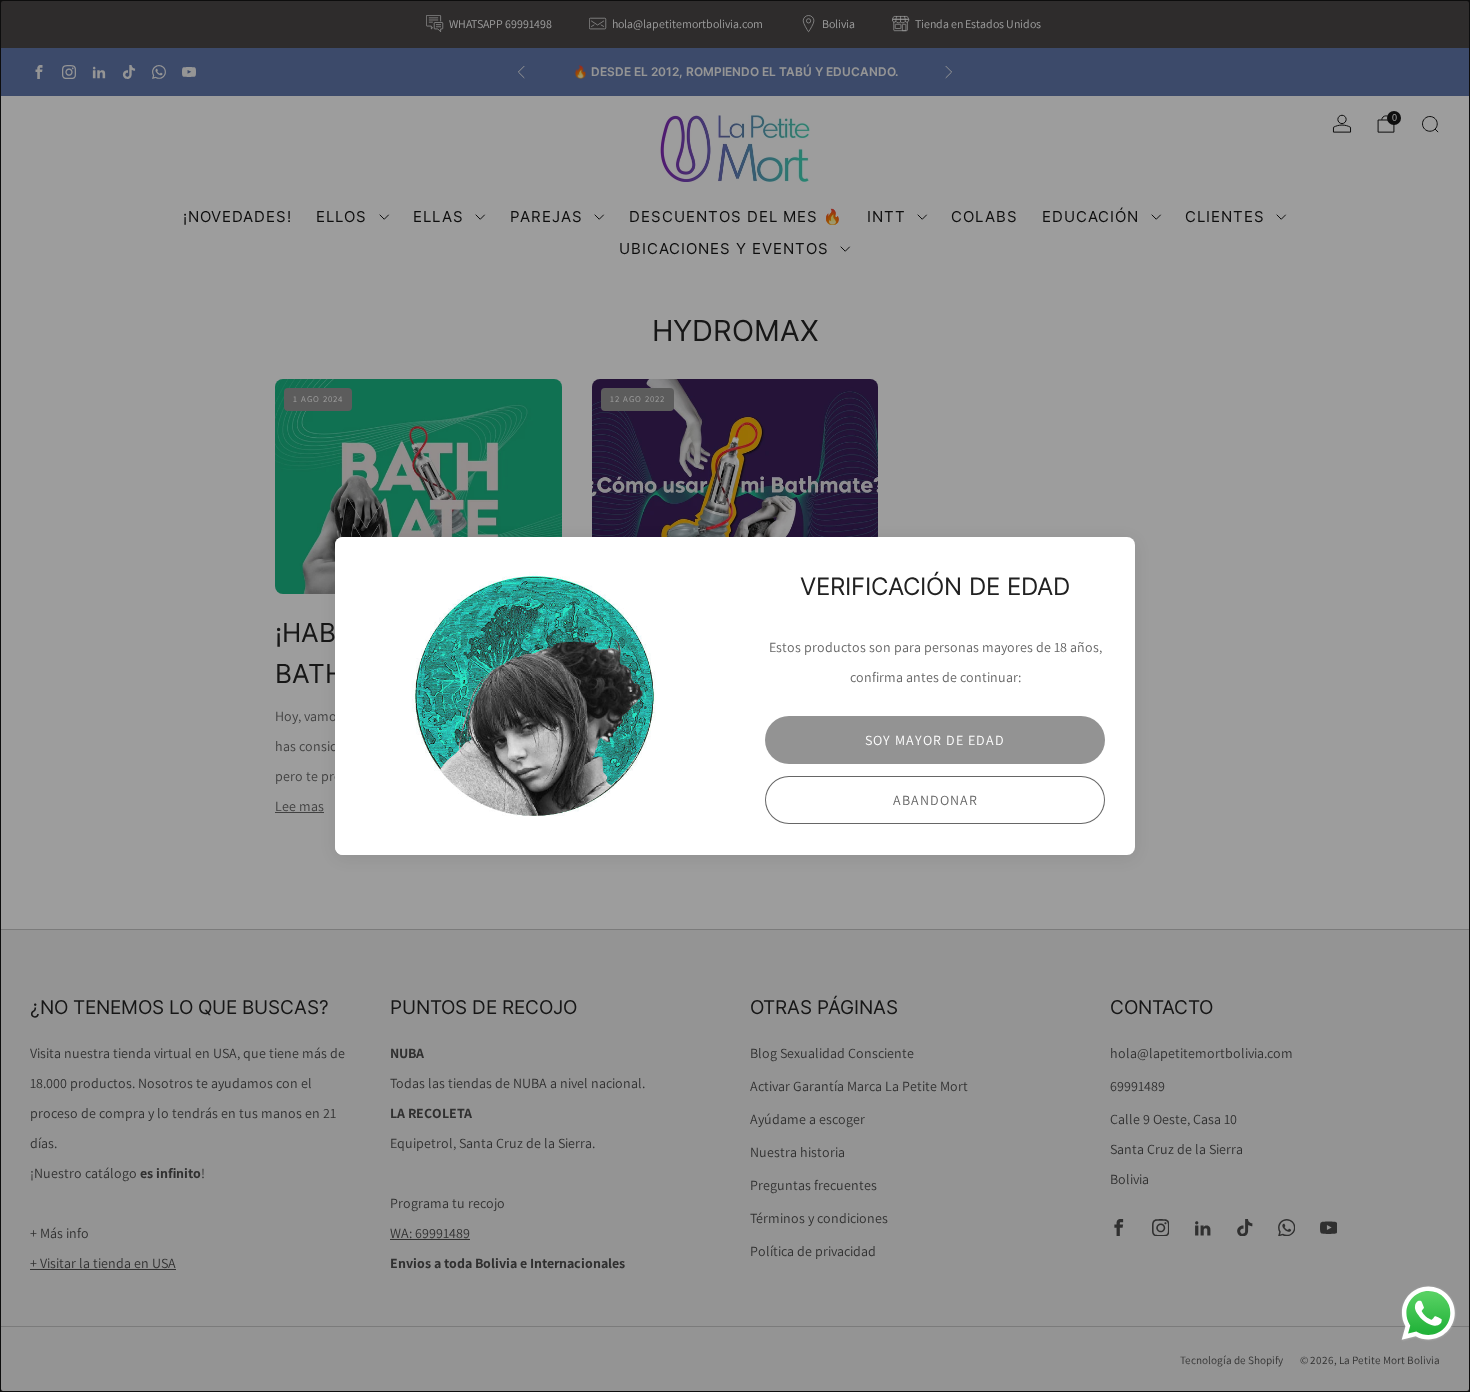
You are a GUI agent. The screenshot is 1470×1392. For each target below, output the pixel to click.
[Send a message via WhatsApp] (1428, 1313)
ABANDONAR (935, 800)
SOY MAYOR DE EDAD (935, 740)
